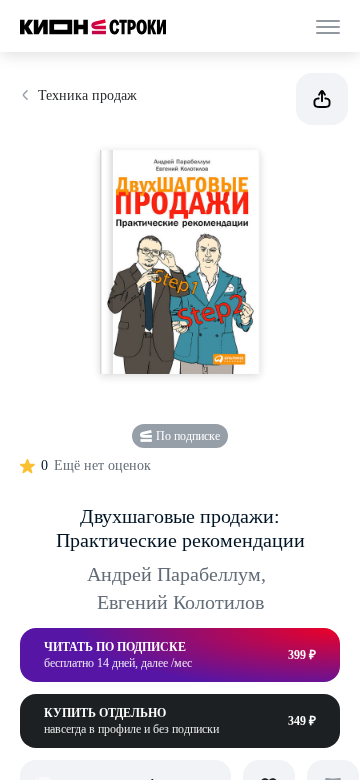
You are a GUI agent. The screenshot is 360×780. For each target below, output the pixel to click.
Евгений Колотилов (180, 602)
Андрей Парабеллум (176, 574)
